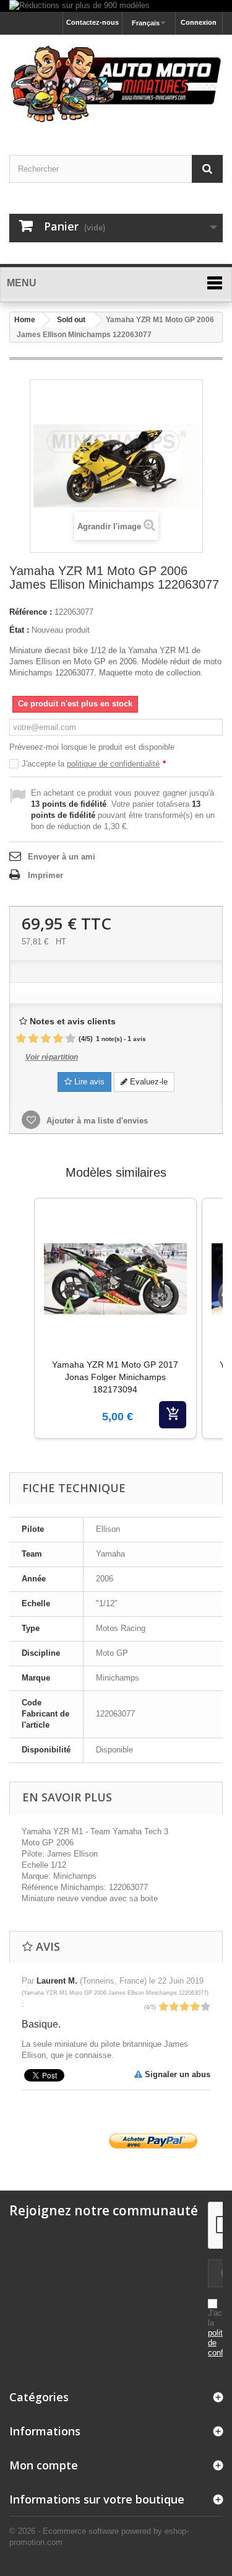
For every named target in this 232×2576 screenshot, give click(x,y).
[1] (21, 1039)
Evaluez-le (148, 1082)
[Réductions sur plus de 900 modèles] (116, 6)
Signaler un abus (176, 2074)
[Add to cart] (173, 1415)
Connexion (199, 22)
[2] (33, 1039)
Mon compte (44, 2465)
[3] (46, 1039)
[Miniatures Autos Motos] (116, 84)
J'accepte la (94, 764)
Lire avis (88, 1082)
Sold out (71, 320)
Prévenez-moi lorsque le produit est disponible (92, 747)
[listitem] (115, 1318)
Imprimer (45, 875)
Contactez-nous (92, 22)
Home (25, 320)
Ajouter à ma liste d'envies (96, 1121)
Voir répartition (52, 1057)
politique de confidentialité (113, 764)
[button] (22, 1334)
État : (19, 630)
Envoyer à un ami (62, 857)
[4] (58, 1039)
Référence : (31, 612)
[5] (71, 1039)
